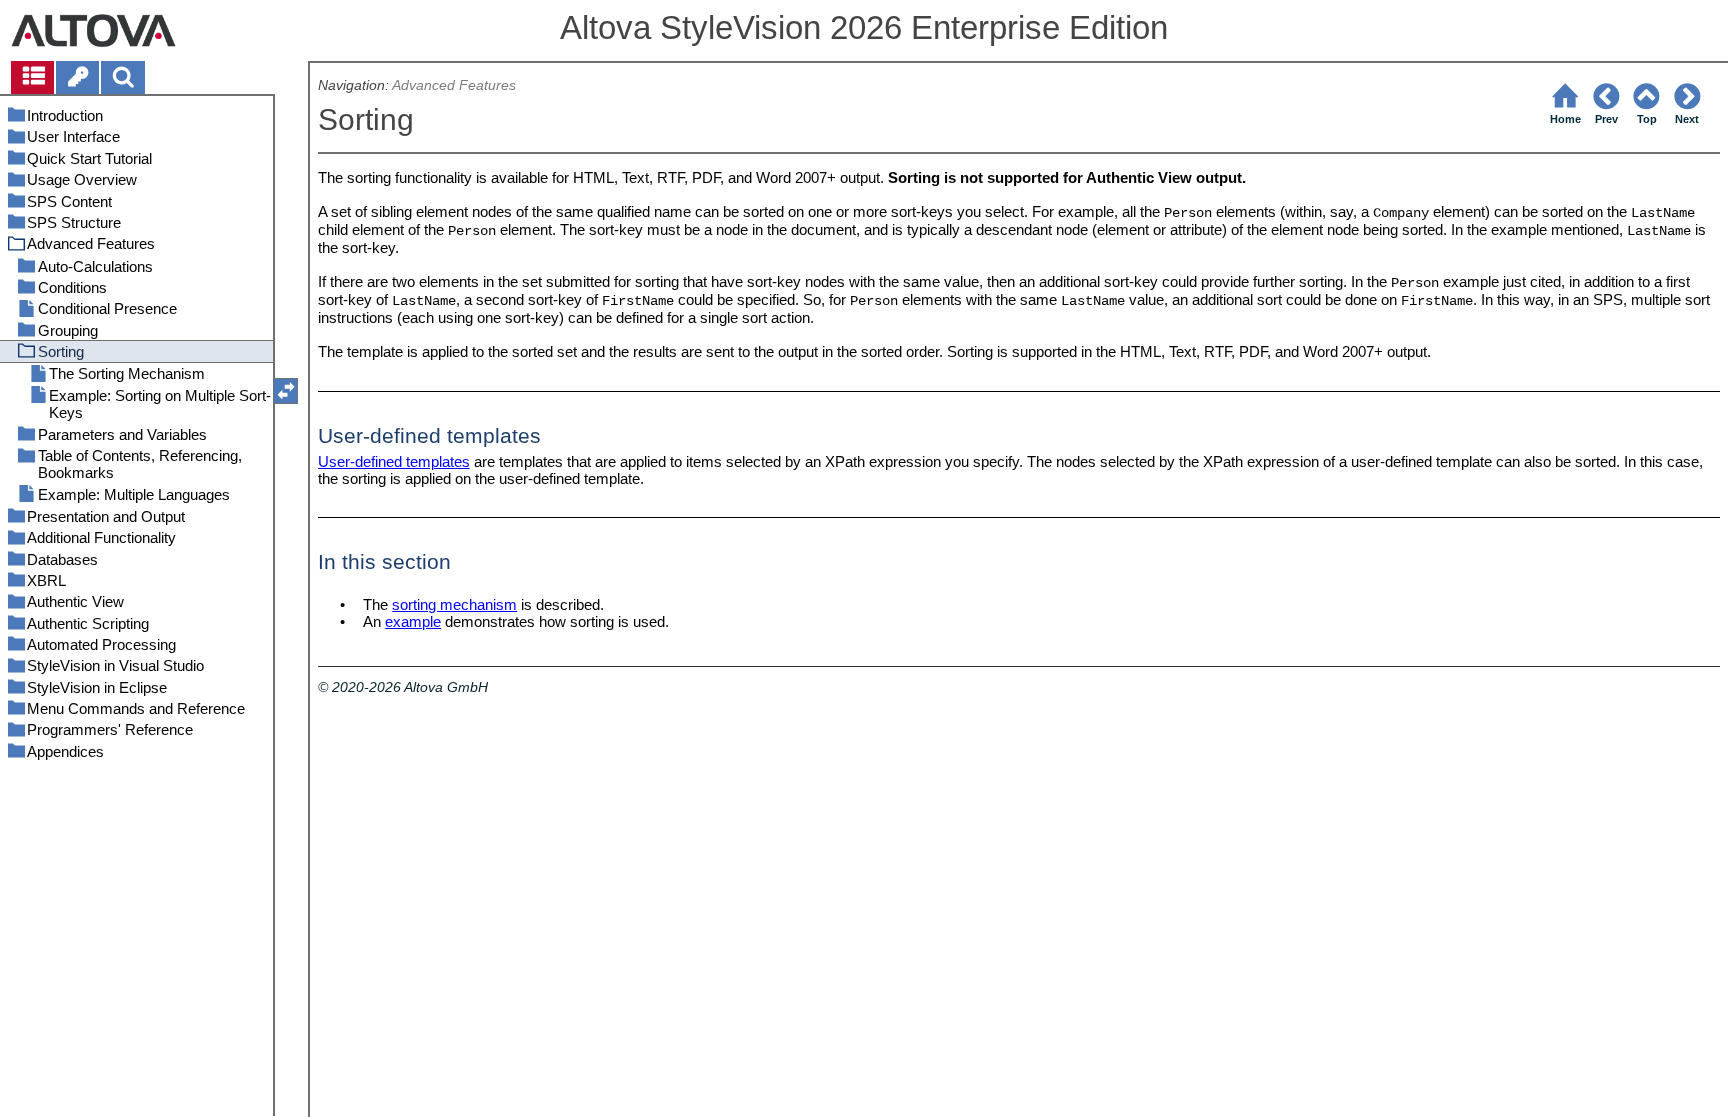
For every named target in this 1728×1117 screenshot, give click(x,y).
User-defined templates (394, 461)
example (413, 621)
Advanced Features (454, 85)
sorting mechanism (454, 604)
